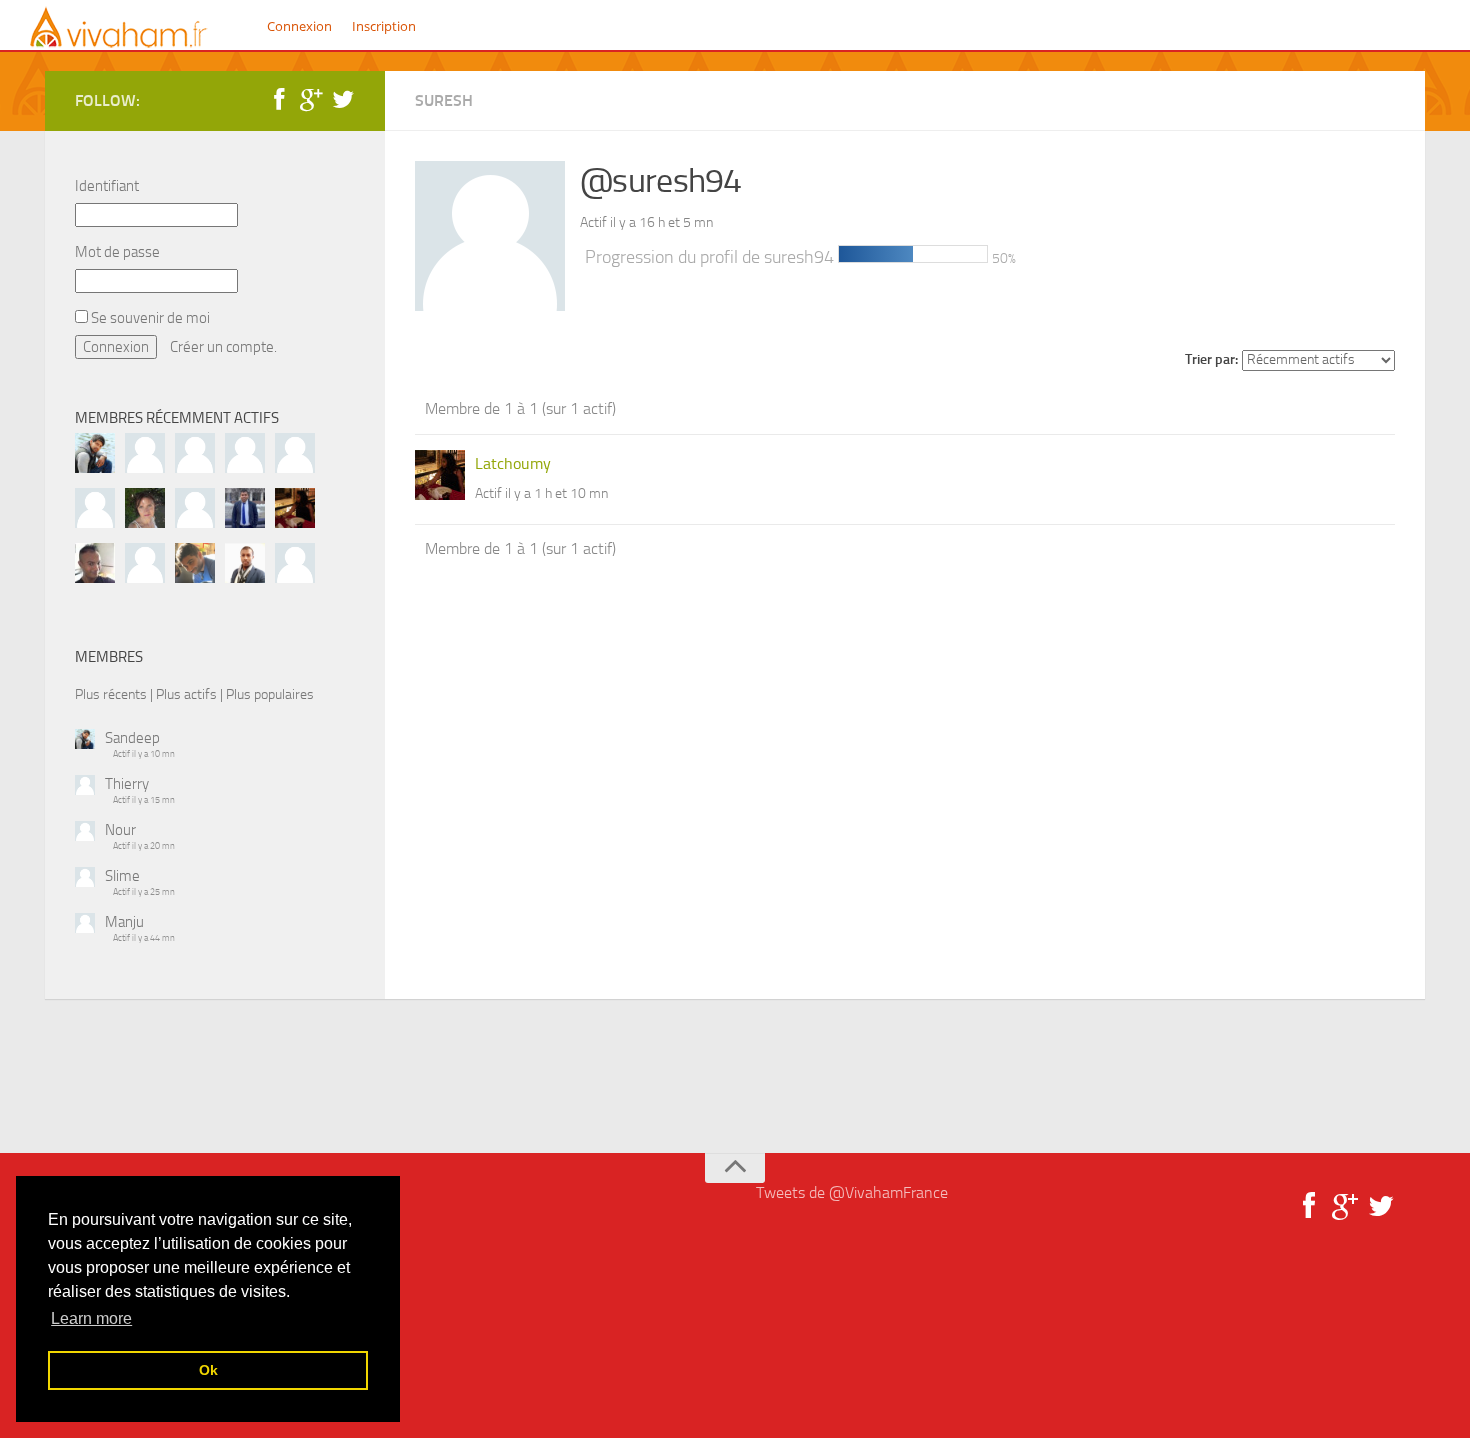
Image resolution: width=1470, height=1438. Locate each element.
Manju (124, 922)
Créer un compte (222, 347)
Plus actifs (186, 694)
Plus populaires (270, 694)
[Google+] (311, 100)
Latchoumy (513, 463)
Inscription (384, 26)
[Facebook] (279, 100)
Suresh (444, 100)
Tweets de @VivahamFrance (852, 1192)
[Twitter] (343, 100)
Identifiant (107, 186)
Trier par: (1211, 359)
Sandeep (132, 738)
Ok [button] (208, 1370)
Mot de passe (117, 252)
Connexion (299, 26)
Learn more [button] (91, 1318)
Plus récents (111, 694)
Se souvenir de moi (149, 318)
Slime (122, 876)
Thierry (127, 784)
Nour (120, 830)
